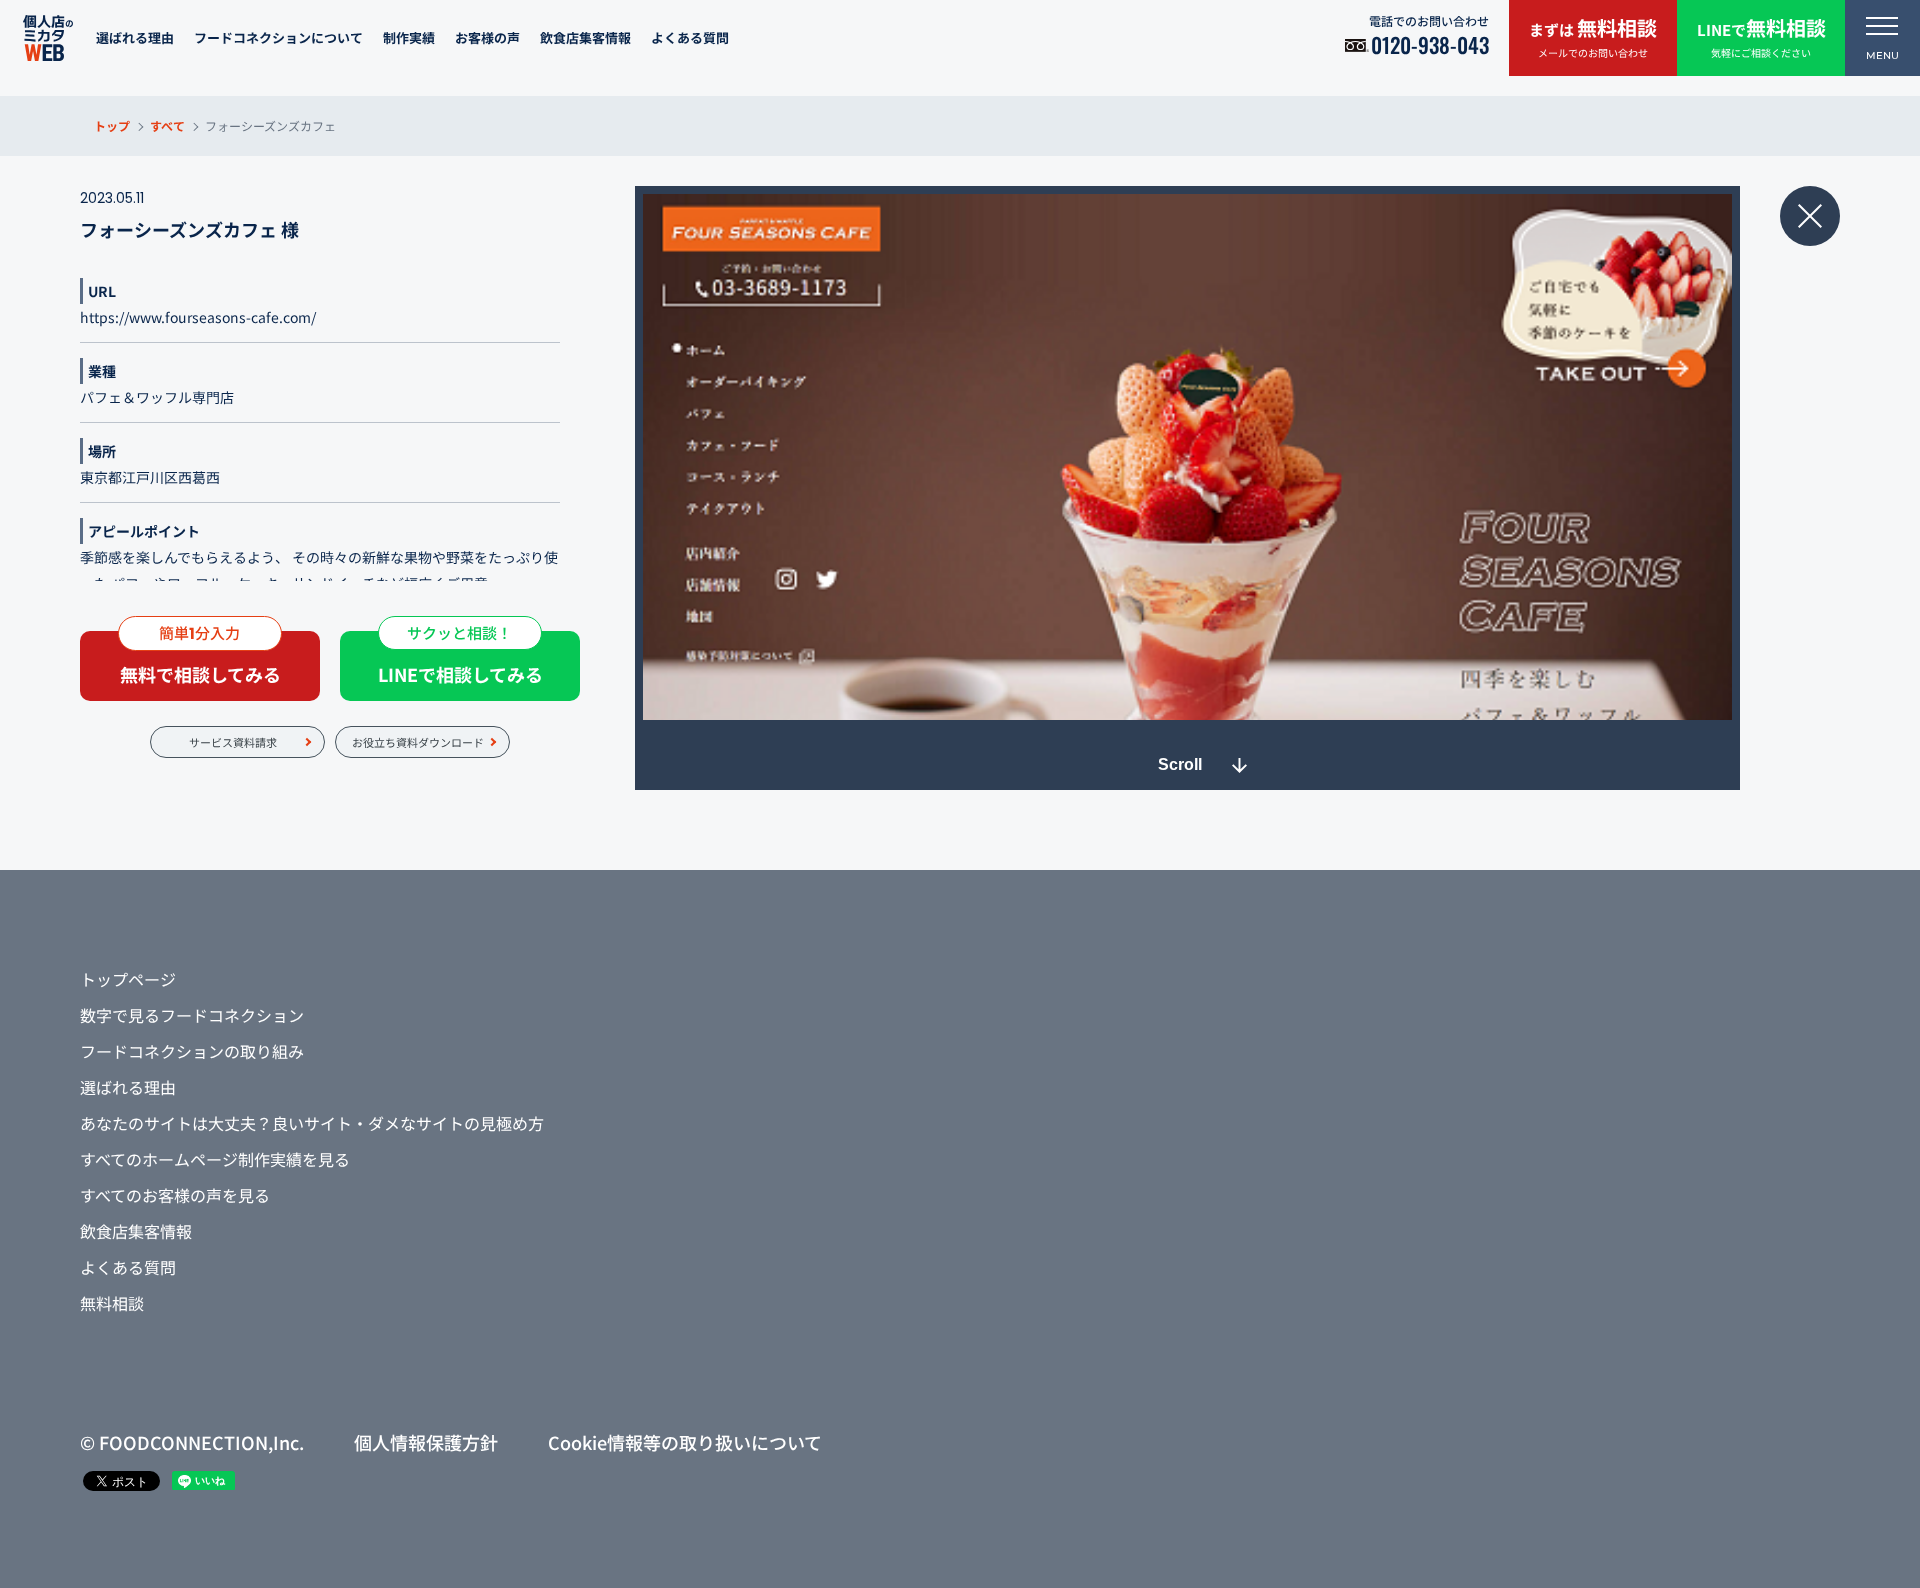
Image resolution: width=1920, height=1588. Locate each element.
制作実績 (409, 37)
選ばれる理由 (135, 37)
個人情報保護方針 (426, 1442)
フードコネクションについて (278, 37)
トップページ (128, 979)
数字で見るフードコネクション (192, 1015)
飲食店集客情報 (585, 37)
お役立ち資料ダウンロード (418, 742)
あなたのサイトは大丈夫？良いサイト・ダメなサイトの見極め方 (312, 1123)
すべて (167, 125)
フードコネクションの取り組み (192, 1051)
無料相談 (112, 1303)
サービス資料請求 (233, 742)
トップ (112, 125)
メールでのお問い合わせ (1593, 36)
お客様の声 (487, 37)
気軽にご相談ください (1761, 36)
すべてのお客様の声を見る (175, 1195)
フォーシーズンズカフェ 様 (189, 229)
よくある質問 (690, 37)
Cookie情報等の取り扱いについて (685, 1442)
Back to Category (1810, 216)
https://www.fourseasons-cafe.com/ (198, 317)
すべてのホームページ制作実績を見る (215, 1159)
